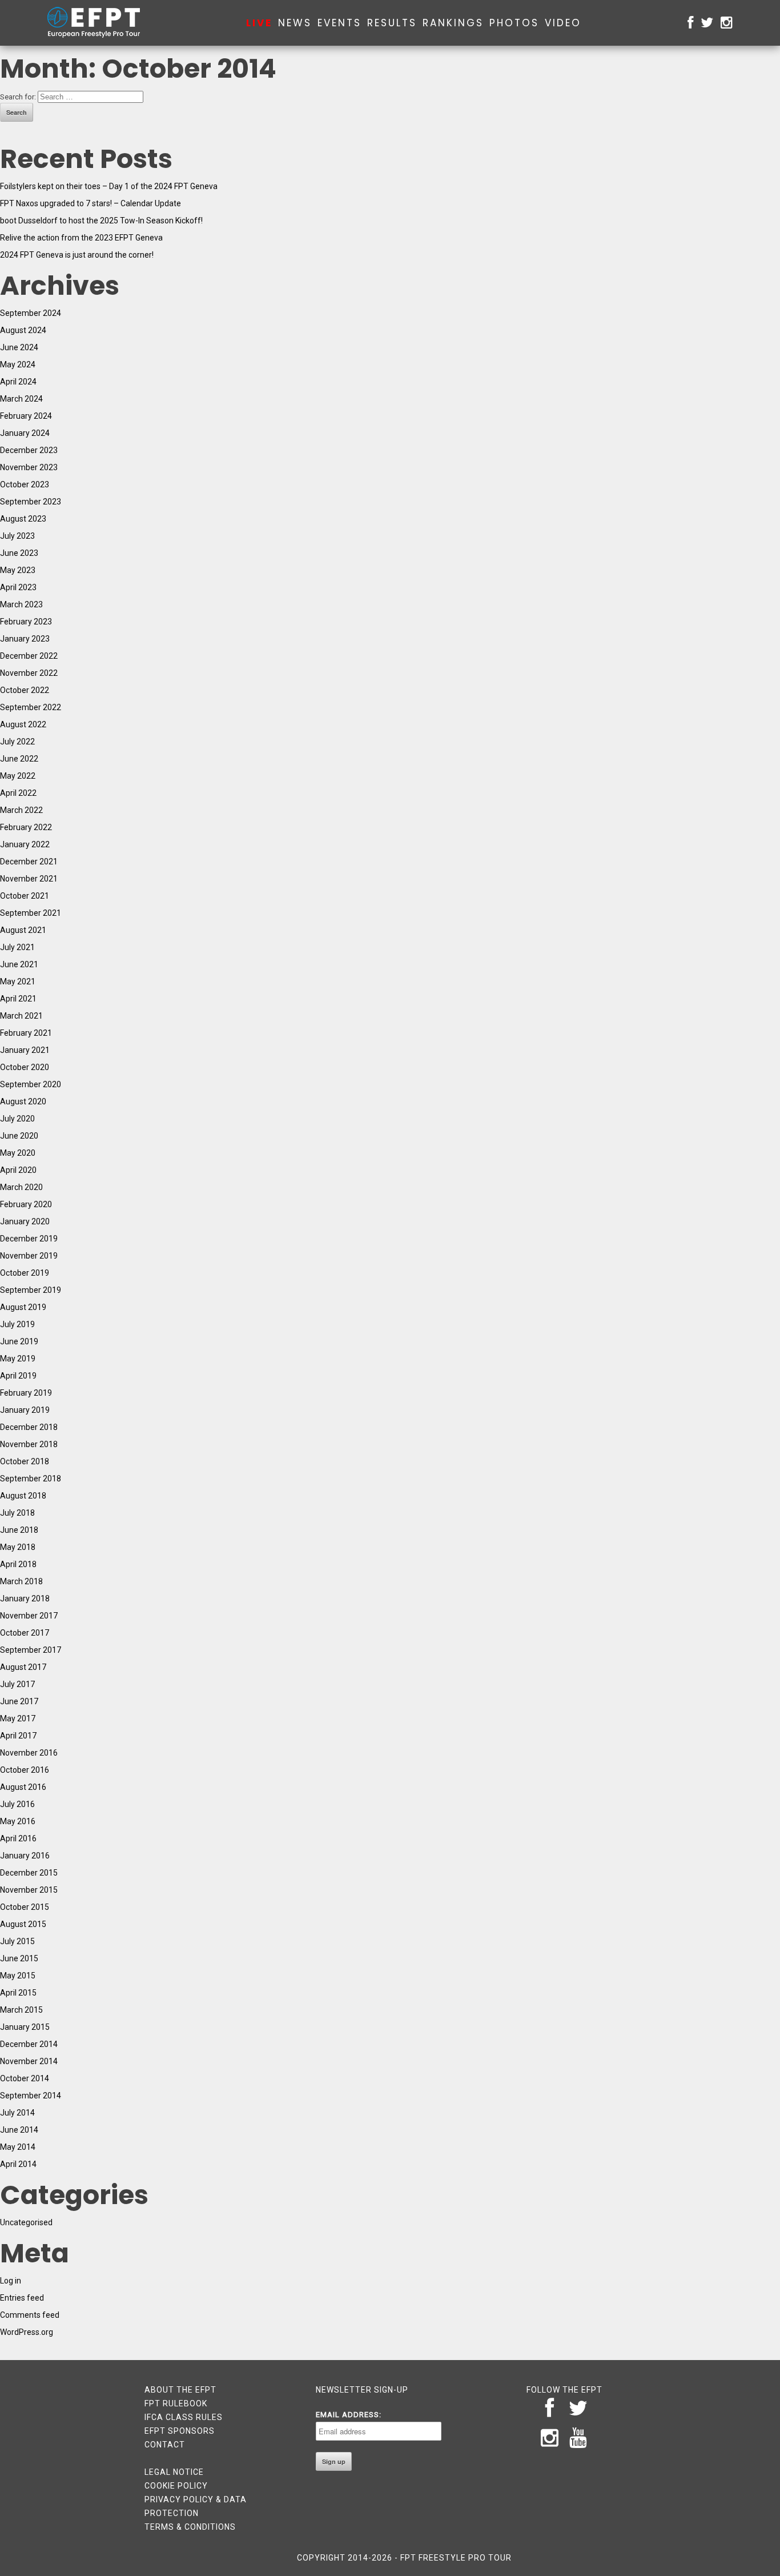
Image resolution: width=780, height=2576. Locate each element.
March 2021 (21, 1016)
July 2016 (17, 1804)
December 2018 (29, 1427)
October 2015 (25, 1907)
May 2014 (18, 2147)
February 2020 (26, 1204)
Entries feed (22, 2298)
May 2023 (18, 570)
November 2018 (29, 1444)
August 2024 (23, 330)
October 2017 (25, 1633)
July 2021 (17, 947)
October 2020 (25, 1067)
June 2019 (19, 1341)
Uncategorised (26, 2222)
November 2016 (29, 1753)
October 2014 (25, 2078)
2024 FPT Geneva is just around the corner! (77, 255)
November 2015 (29, 1890)
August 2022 (23, 724)
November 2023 (29, 467)
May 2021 (18, 981)
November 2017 (29, 1616)
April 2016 (18, 1838)
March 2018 (21, 1581)
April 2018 (18, 1564)
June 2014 (19, 2130)
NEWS (295, 23)
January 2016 (25, 1856)
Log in (11, 2281)
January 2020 (25, 1221)
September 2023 (31, 502)
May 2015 (18, 1976)
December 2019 (29, 1239)
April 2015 (18, 1993)
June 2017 (19, 1701)
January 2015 (25, 2027)
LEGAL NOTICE (174, 2472)
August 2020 (23, 1101)
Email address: (349, 2415)
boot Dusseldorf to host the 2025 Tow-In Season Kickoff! (101, 221)
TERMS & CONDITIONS (190, 2527)
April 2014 (18, 2164)
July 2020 (17, 1119)
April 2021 (18, 999)
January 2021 (25, 1050)
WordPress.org (27, 2332)
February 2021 (26, 1033)
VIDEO (563, 23)
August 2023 (23, 519)
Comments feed (30, 2315)
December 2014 (29, 2044)
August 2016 (23, 1787)
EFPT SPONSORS (180, 2431)
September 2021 (31, 913)
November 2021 (29, 879)
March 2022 (21, 810)
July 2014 (17, 2113)
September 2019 (31, 1290)
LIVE (259, 23)
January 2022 (25, 844)
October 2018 (25, 1461)
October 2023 (25, 484)
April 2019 (18, 1376)
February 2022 (26, 827)
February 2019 (26, 1393)
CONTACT (165, 2445)
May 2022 (18, 776)
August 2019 (23, 1307)
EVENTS (339, 23)
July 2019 (17, 1324)
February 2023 (26, 622)
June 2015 (19, 1958)
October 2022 (25, 690)
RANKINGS (453, 23)
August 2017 (23, 1667)
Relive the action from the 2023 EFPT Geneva (81, 238)
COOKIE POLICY (176, 2486)
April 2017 (18, 1736)
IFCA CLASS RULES (184, 2417)
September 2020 (31, 1084)
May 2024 (18, 364)
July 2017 (17, 1684)
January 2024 (25, 433)
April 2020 (18, 1170)
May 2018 (18, 1547)
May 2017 (18, 1718)
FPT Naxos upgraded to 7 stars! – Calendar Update (91, 203)
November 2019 (29, 1256)
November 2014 (29, 2061)
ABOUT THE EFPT (180, 2390)
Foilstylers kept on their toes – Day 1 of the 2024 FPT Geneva (109, 186)
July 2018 (17, 1513)
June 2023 (19, 553)
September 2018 (31, 1479)
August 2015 (23, 1924)
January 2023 (25, 639)
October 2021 (25, 896)
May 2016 (18, 1821)
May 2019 (18, 1359)
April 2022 (18, 793)
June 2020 (19, 1136)
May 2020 (18, 1153)
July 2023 (17, 536)
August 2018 (23, 1496)
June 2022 (19, 759)
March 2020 (21, 1187)
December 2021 (29, 862)
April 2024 (18, 382)
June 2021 (19, 964)
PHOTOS (514, 23)
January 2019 (25, 1410)
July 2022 (17, 742)
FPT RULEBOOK (176, 2403)
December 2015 (29, 1873)
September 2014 (31, 2096)
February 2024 (26, 416)
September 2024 (31, 313)
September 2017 (31, 1650)
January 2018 (25, 1599)
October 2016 (25, 1770)
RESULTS (392, 23)
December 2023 (29, 450)
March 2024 (21, 399)
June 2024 (19, 347)
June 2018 (19, 1530)
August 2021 (23, 930)
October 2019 (25, 1273)
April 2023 (18, 587)
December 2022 (29, 656)
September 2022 (31, 707)
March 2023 (21, 604)
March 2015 (21, 2010)
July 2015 (17, 1941)
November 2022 (29, 673)
